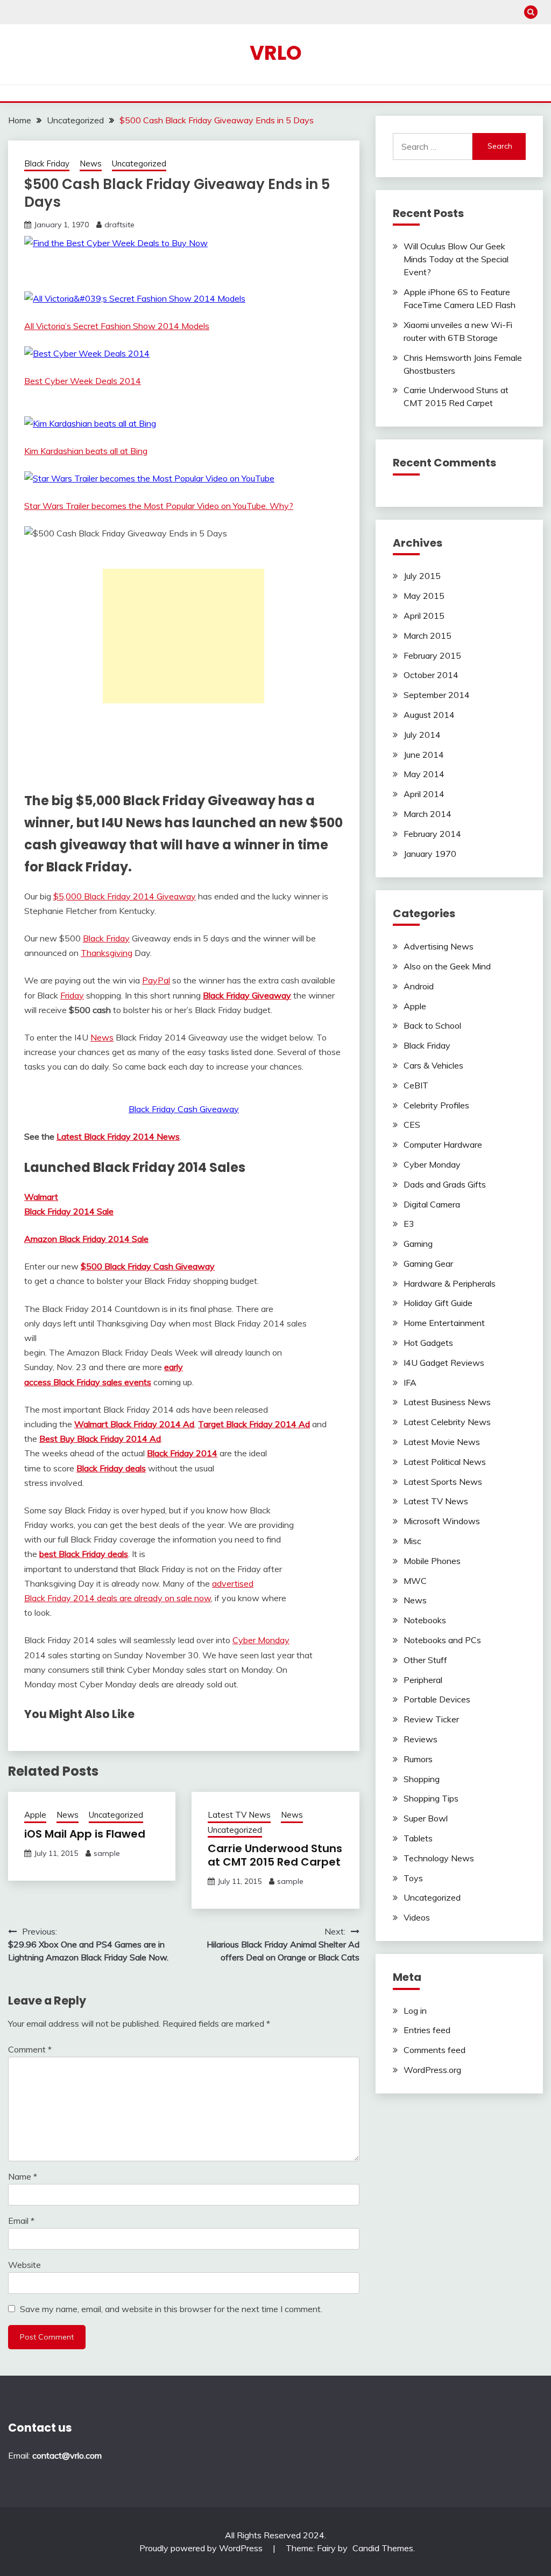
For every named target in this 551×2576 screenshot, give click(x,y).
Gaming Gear (428, 1263)
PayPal (156, 980)
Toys (413, 1878)
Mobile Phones (432, 1561)
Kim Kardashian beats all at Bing (86, 451)
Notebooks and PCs (442, 1640)
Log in (415, 2010)
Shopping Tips (431, 1798)
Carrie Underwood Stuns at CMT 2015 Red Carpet (275, 1855)
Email (21, 2221)
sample (107, 1853)
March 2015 (428, 636)
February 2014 (432, 834)
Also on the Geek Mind (447, 966)
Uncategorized (139, 163)
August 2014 (429, 715)
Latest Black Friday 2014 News (118, 1136)
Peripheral (423, 1680)
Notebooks (425, 1620)
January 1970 (430, 854)
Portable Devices (437, 1699)
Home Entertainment (444, 1323)
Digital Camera (432, 1204)
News (91, 163)
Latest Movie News (442, 1442)
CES (412, 1125)
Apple (35, 1815)
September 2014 (437, 695)
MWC (415, 1581)
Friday (72, 995)
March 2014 (428, 814)
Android (419, 986)
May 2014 (424, 774)
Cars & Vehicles (433, 1065)
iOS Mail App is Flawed (85, 1834)
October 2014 (431, 675)
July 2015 (422, 576)
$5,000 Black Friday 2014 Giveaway (125, 896)
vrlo (276, 53)
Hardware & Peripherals (450, 1283)
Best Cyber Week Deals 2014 (83, 381)
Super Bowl (426, 1818)
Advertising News (439, 946)
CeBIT (416, 1085)
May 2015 (424, 596)
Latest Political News (445, 1462)
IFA (410, 1383)
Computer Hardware (443, 1144)
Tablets (418, 1838)
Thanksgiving (107, 953)
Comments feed (435, 2050)
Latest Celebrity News (447, 1422)
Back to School (432, 1025)
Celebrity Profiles (436, 1105)
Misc (412, 1541)
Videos (417, 1917)
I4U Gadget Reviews (444, 1363)
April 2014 (424, 794)
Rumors (418, 1759)
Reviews (421, 1739)
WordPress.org (432, 2070)
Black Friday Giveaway (247, 995)
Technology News (439, 1858)
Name (23, 2176)
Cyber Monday (261, 1640)
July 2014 (422, 735)
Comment (30, 2049)
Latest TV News (239, 1815)
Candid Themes (383, 2548)
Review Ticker (431, 1719)
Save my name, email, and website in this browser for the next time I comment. (171, 2309)
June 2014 (424, 755)
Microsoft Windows (442, 1521)
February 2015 (432, 655)
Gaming (418, 1244)
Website (24, 2265)
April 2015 (424, 616)
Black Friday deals (111, 1468)
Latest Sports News (443, 1482)
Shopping (422, 1779)
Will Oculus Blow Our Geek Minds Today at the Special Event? (456, 259)
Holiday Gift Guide (438, 1303)
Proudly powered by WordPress (202, 2548)
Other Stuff (425, 1660)
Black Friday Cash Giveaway (184, 1109)
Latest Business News (447, 1402)
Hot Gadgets (428, 1343)
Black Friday (47, 163)
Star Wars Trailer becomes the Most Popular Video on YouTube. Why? (159, 506)
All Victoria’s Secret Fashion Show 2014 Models (117, 326)
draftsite (119, 225)
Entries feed (427, 2030)
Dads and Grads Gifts (445, 1184)
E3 (409, 1224)
